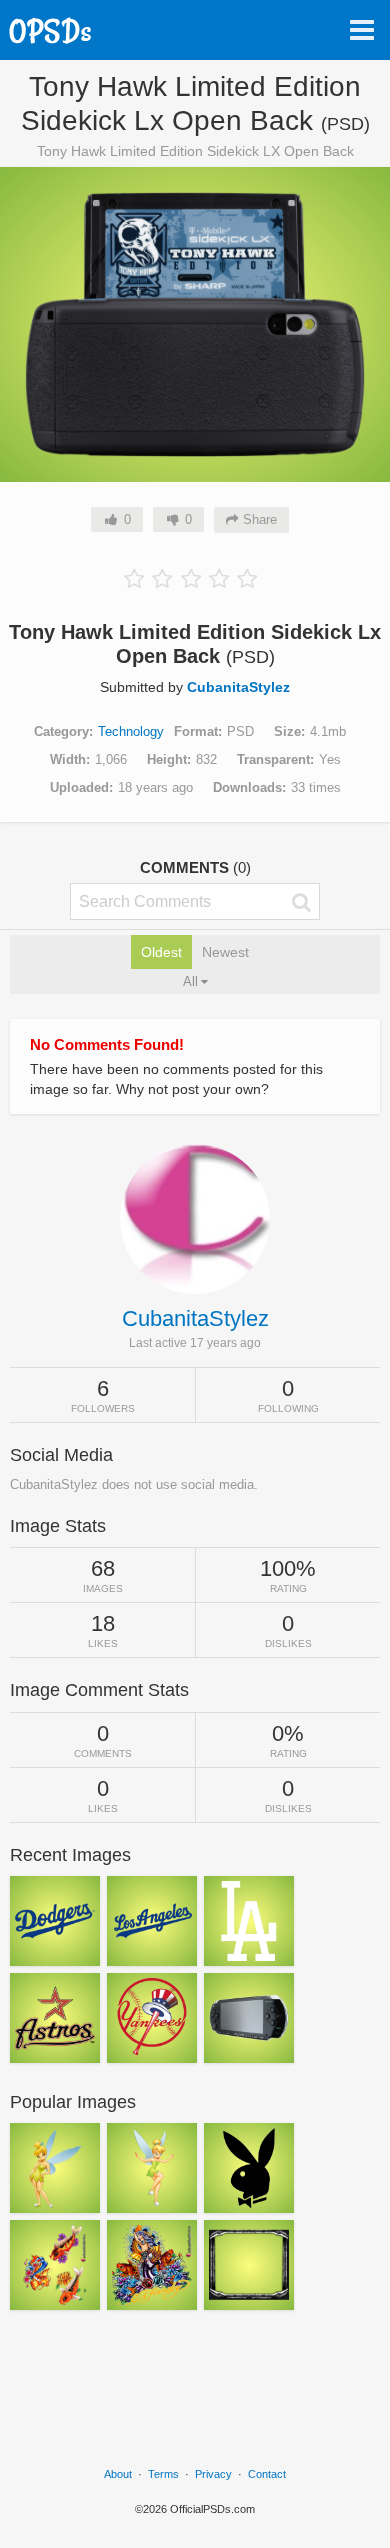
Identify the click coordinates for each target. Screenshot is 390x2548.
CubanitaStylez (238, 687)
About (118, 2474)
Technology (131, 731)
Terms (163, 2474)
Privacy (213, 2474)
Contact (267, 2474)
